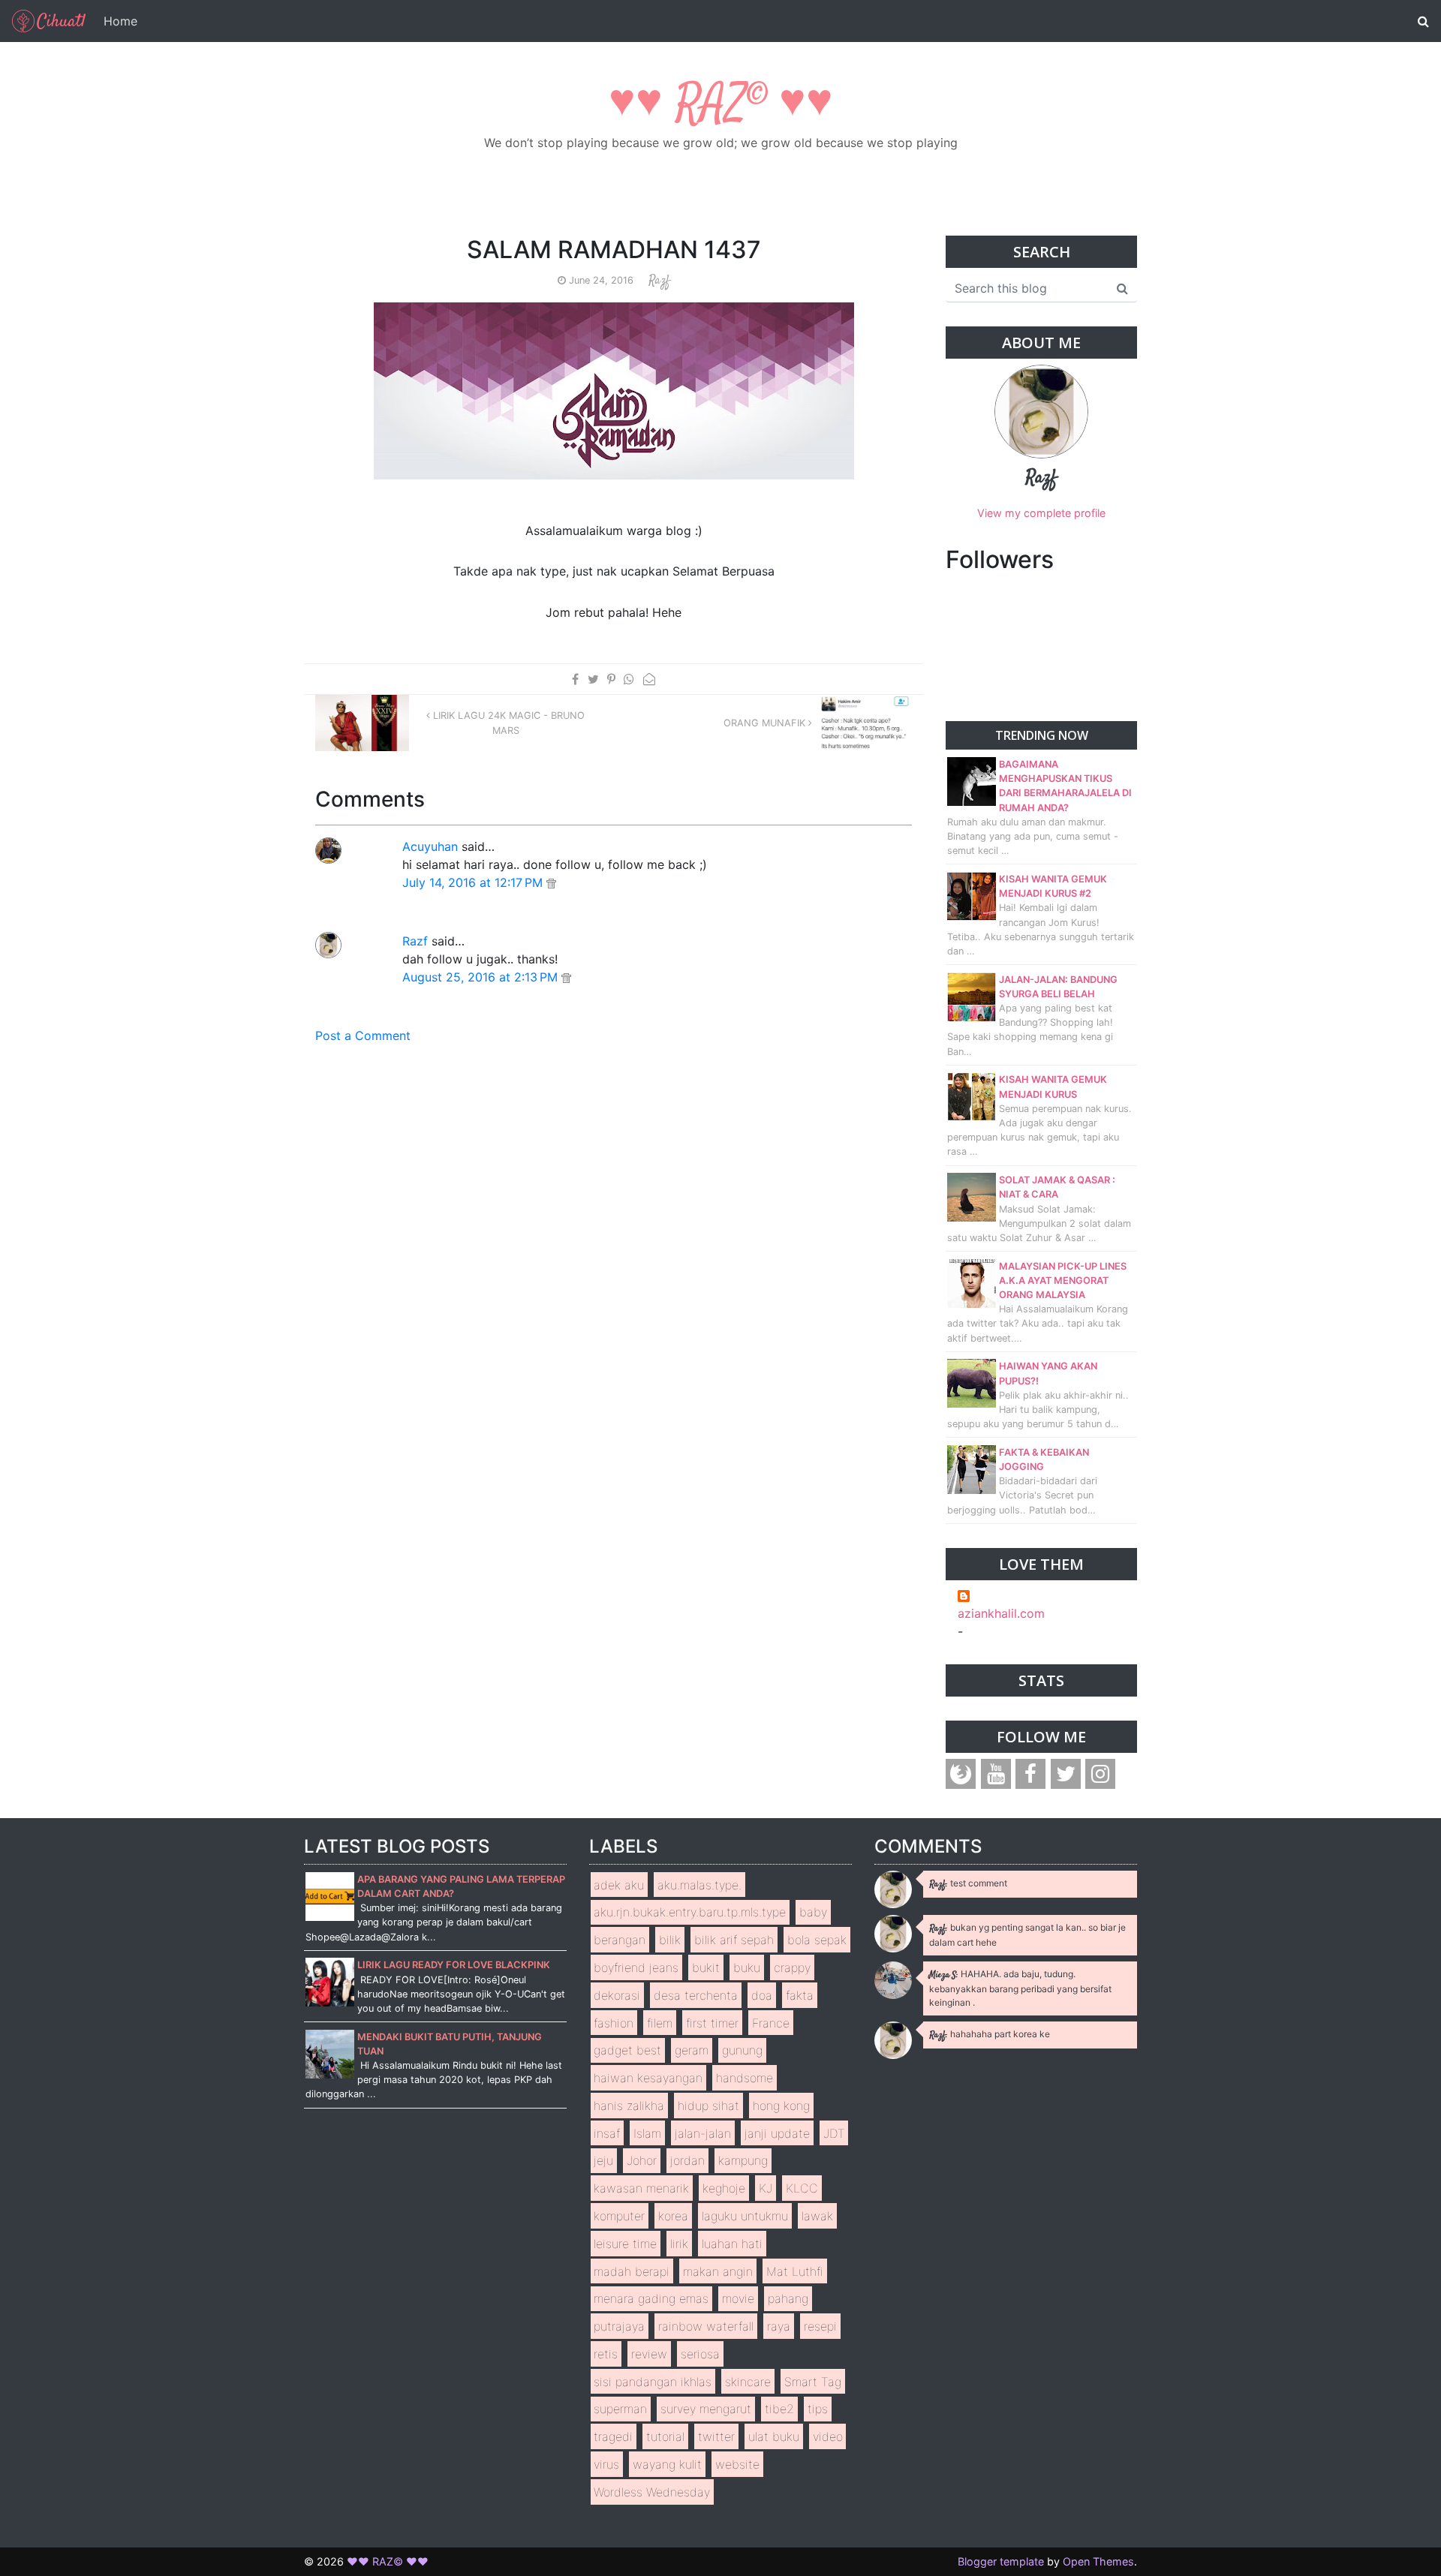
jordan (687, 2160)
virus (606, 2464)
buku (747, 1967)
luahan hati (732, 2244)
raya (779, 2326)
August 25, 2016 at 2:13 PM (482, 977)
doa (762, 1995)
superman (620, 2409)
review (649, 2354)
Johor (642, 2160)
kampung (743, 2160)
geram (692, 2050)
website (737, 2464)
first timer (712, 2023)
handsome (745, 2078)
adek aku (619, 1885)
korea (673, 2216)
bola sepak (817, 1940)
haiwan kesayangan (648, 2078)
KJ (766, 2188)
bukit (706, 1967)
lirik (679, 2244)
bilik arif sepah (734, 1940)
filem (660, 2023)
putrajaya (619, 2326)
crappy (792, 1967)
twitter (716, 2436)
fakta (800, 1995)
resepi (820, 2326)
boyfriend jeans (636, 1967)
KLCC (802, 2188)
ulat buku (774, 2436)
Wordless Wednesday (652, 2492)
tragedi (613, 2436)
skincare (748, 2382)
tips (818, 2409)
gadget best (627, 2050)
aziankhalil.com (1001, 1613)
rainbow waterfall (706, 2326)
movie (738, 2298)
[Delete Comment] (551, 882)
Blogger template (1001, 2561)
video (828, 2436)
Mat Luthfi (795, 2271)
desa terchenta (696, 1995)
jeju (603, 2160)
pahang (788, 2298)
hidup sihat (708, 2106)
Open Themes (1098, 2561)
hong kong (781, 2106)
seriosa (700, 2354)
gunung (742, 2050)
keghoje (724, 2188)
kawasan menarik (641, 2188)
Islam (647, 2133)
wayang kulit (667, 2464)
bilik (670, 1940)
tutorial (665, 2436)
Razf (415, 941)
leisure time (625, 2244)
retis (606, 2354)
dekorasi (617, 1995)
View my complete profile (1041, 513)
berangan (620, 1940)
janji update (777, 2133)
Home (120, 21)
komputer (619, 2216)
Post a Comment (363, 1036)
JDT (834, 2133)
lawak (817, 2216)
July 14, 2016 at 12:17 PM (474, 882)
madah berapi (632, 2271)
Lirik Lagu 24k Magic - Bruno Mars (507, 723)
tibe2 (779, 2409)
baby (813, 1912)
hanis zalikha (629, 2106)
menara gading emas (651, 2298)
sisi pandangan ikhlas (653, 2382)
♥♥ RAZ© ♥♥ (721, 105)
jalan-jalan (703, 2133)
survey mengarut (706, 2409)
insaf (607, 2133)
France (771, 2023)
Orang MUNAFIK (766, 723)
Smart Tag (813, 2382)
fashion (614, 2023)
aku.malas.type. (699, 1885)
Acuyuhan (430, 846)
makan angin (718, 2271)
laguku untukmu (745, 2216)
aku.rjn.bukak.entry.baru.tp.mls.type (690, 1912)
